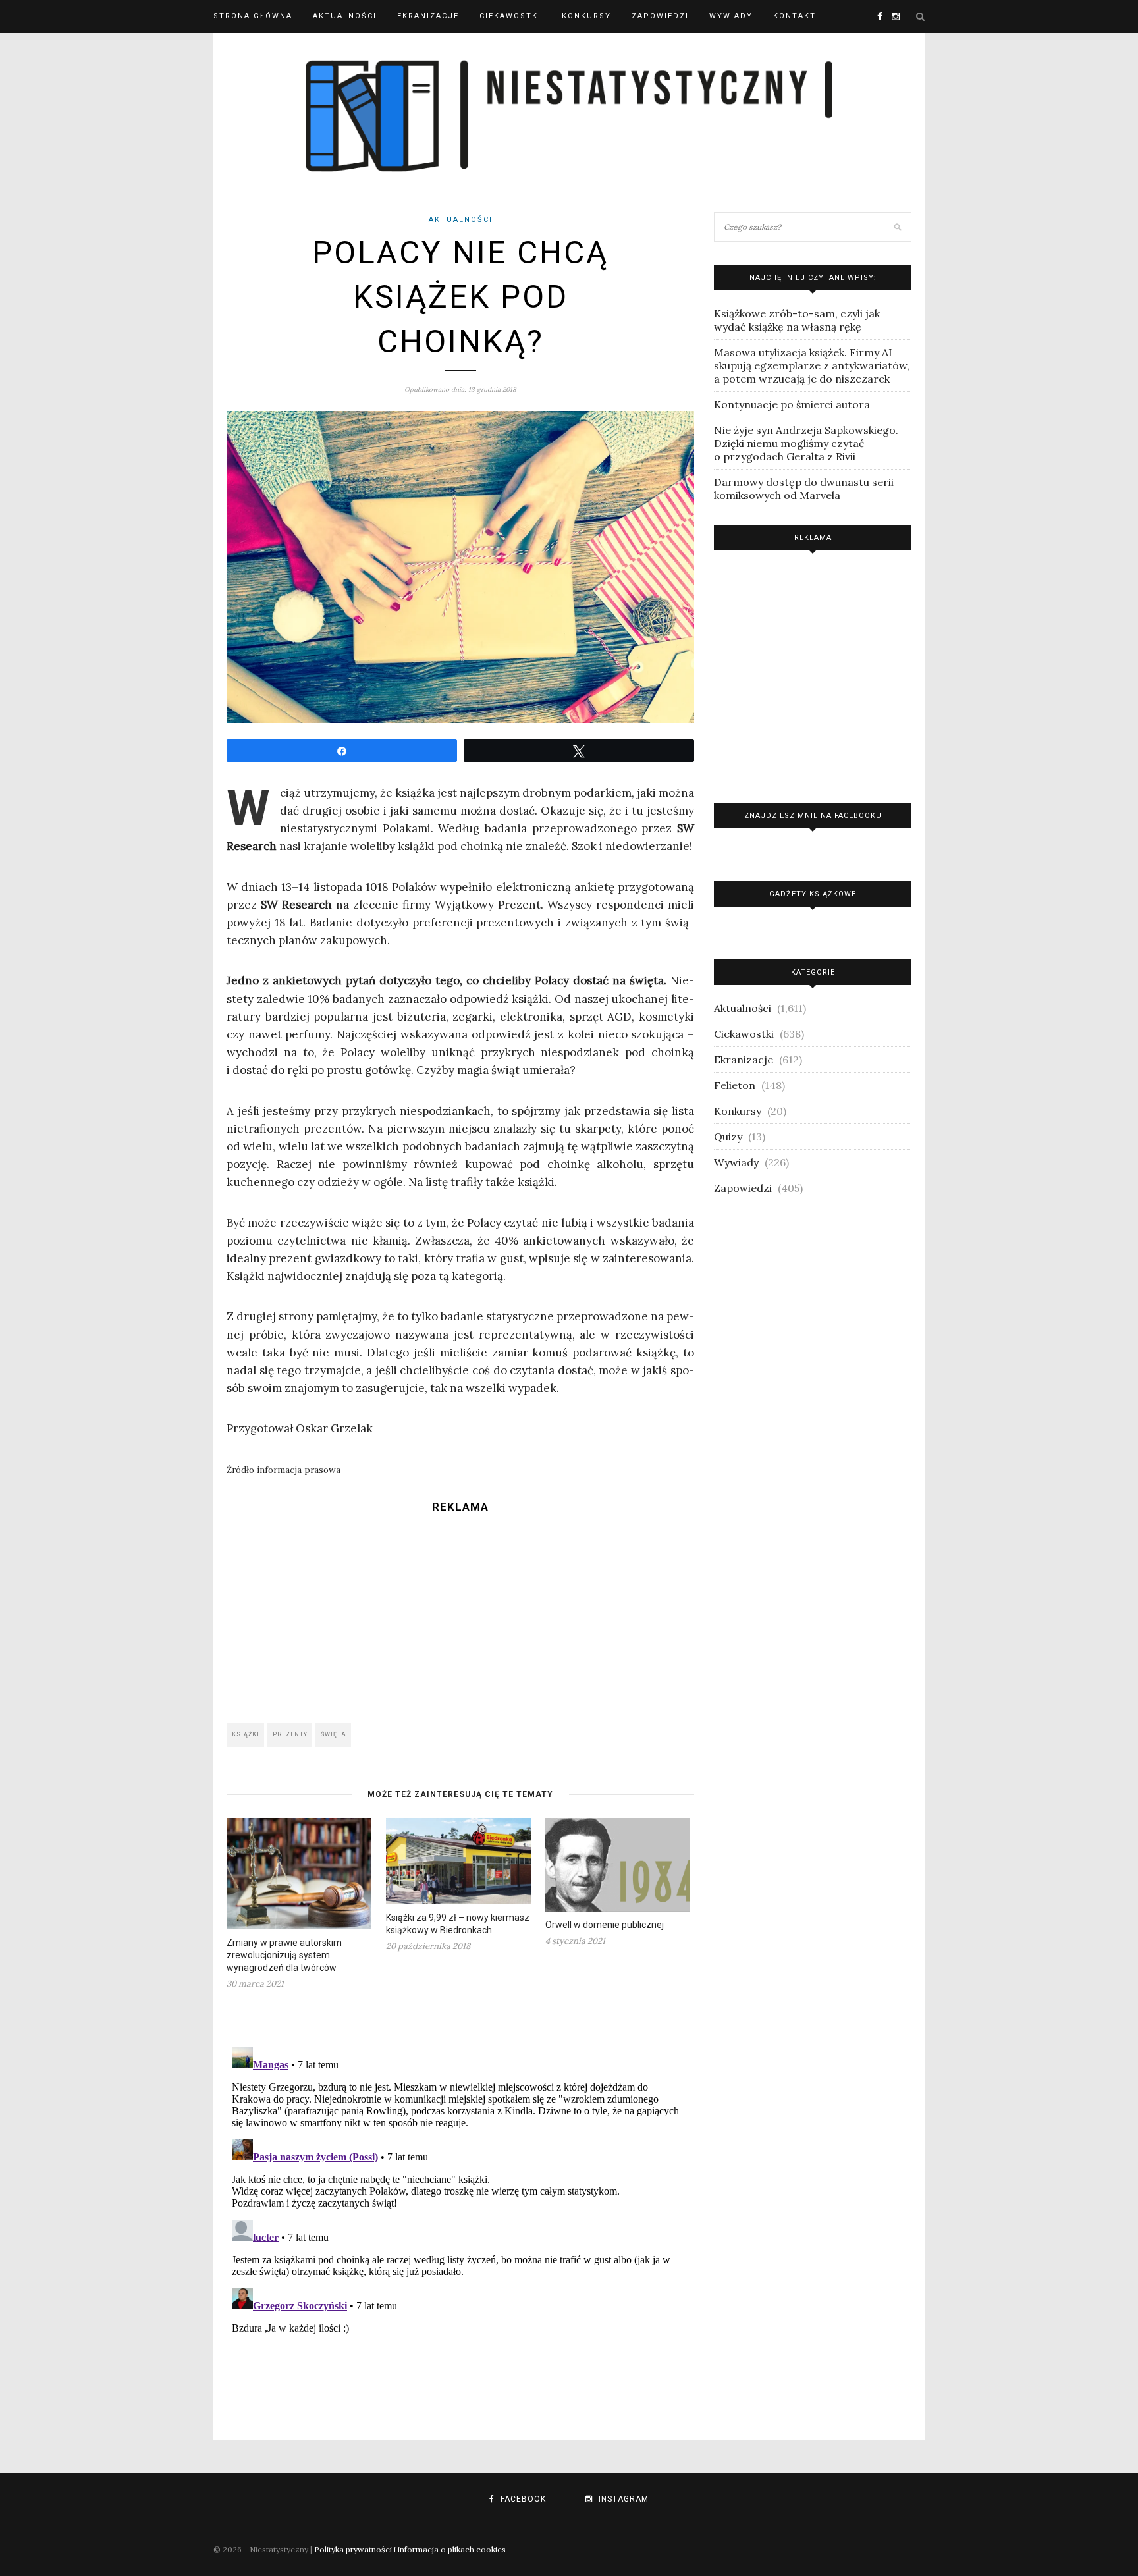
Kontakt (795, 16)
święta (334, 1734)
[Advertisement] (460, 1614)
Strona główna (253, 16)
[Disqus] (460, 2207)
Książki (246, 1734)
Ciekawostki (510, 16)
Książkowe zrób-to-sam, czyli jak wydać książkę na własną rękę (797, 320)
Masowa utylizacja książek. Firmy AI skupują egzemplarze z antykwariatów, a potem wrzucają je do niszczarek (812, 365)
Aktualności (345, 16)
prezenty (290, 1734)
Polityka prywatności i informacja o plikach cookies (410, 2549)
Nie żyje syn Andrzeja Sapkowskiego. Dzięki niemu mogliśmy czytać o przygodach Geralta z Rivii (806, 443)
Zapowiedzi (660, 16)
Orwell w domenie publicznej (605, 1925)
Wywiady (731, 16)
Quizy (728, 1137)
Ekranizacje (428, 16)
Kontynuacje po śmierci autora (792, 404)
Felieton (735, 1085)
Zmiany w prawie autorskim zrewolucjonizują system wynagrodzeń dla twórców (284, 1955)
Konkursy (586, 16)
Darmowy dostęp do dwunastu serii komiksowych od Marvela (804, 489)
